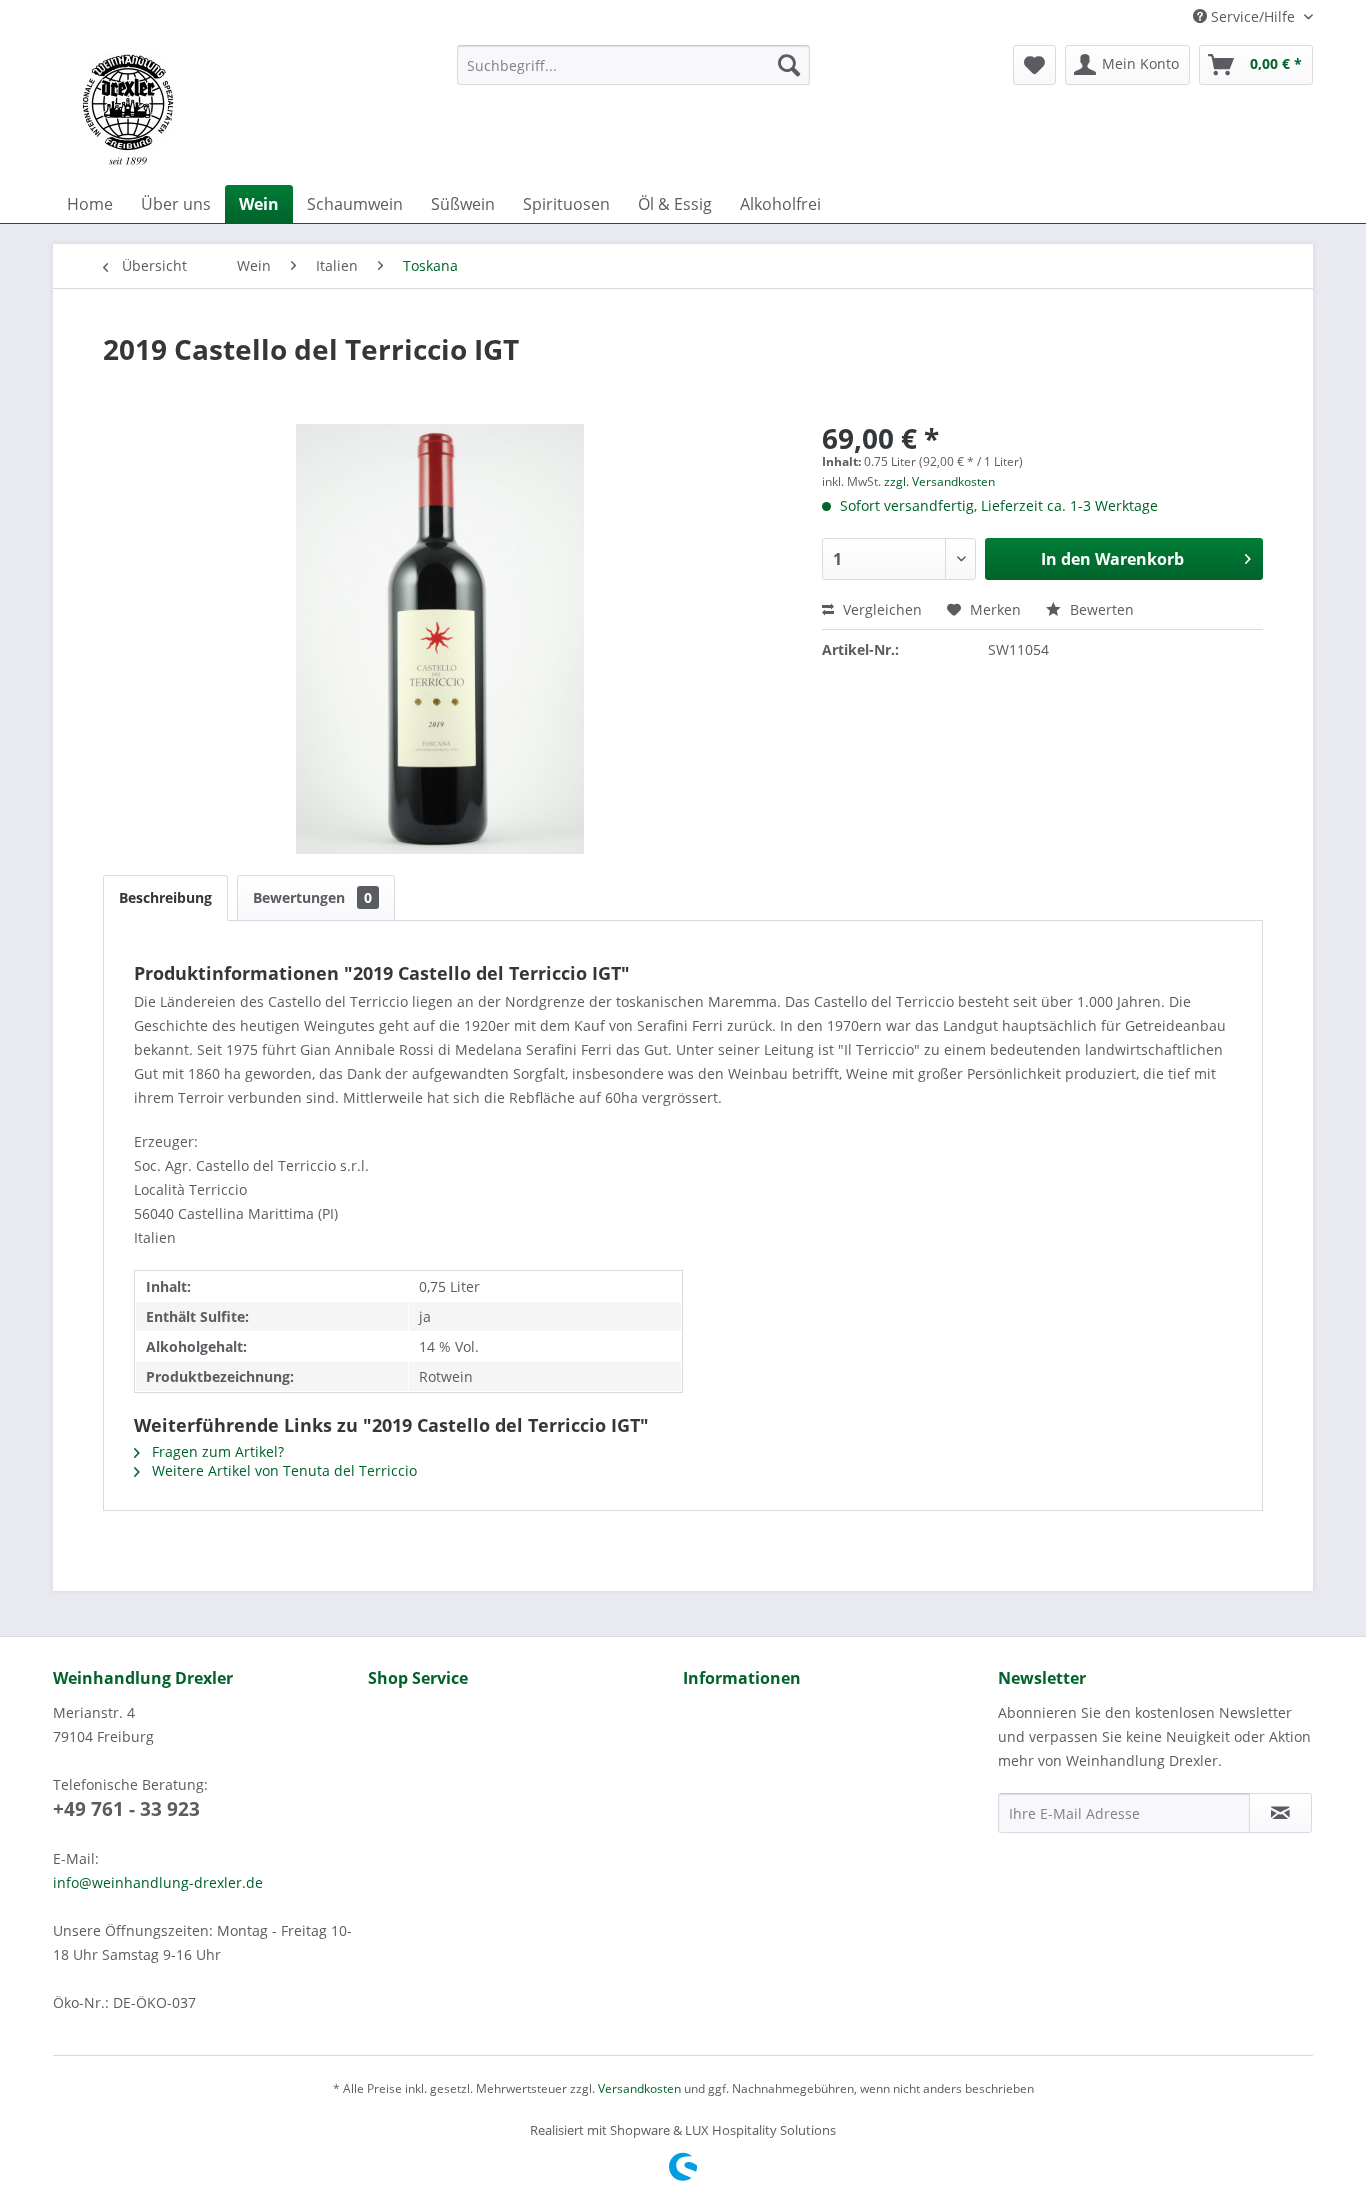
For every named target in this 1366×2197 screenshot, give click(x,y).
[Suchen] (789, 65)
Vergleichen (880, 609)
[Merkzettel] (1034, 65)
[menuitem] (633, 65)
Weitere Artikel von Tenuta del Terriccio (282, 1470)
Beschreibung (165, 897)
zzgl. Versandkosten (939, 481)
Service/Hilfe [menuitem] (1253, 16)
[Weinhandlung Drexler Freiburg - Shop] (247, 110)
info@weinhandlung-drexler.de (158, 1882)
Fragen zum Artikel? (216, 1451)
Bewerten (1100, 609)
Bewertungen (312, 897)
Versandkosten (639, 2088)
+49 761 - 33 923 (126, 1809)
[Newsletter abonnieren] (1280, 1813)
